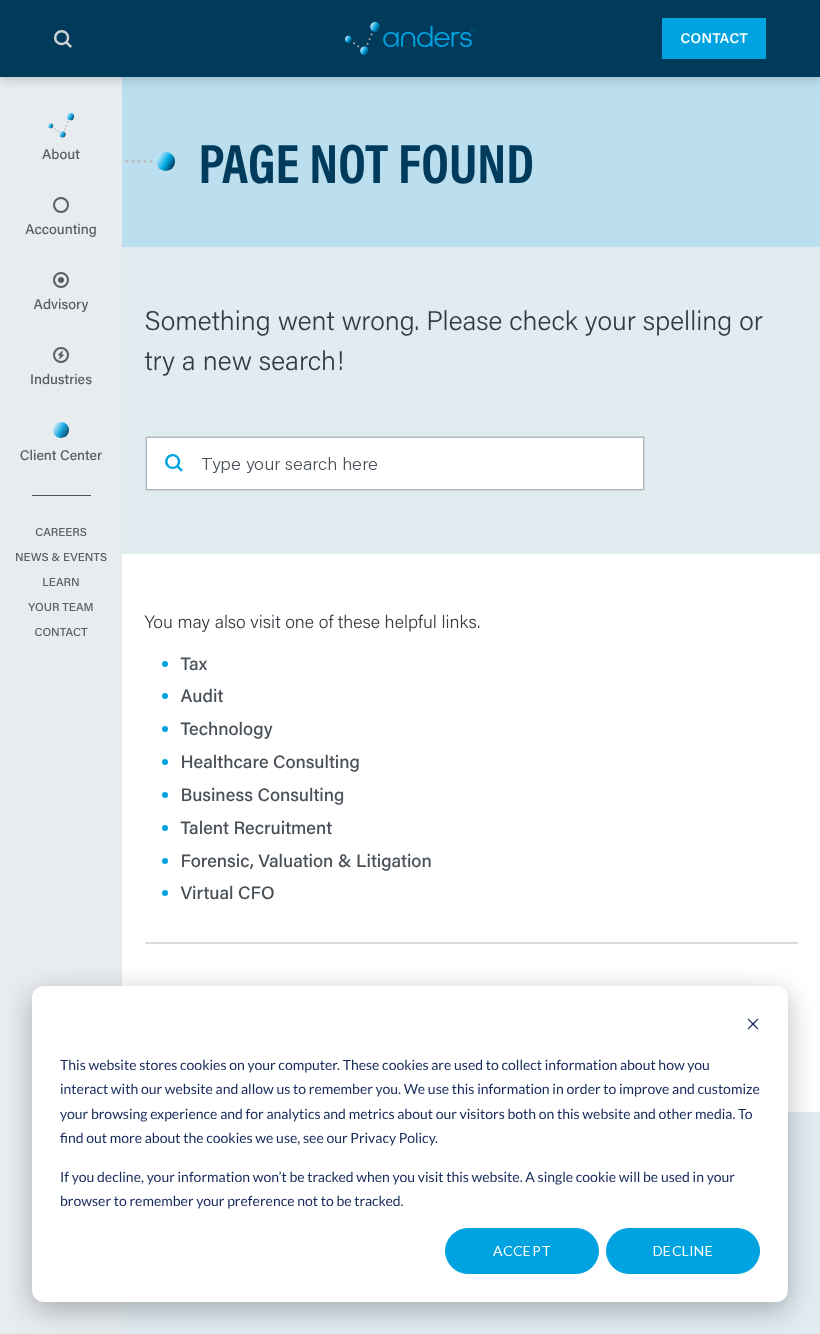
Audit (202, 695)
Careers (61, 533)
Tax (194, 663)
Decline (683, 1250)
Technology (227, 728)
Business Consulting (263, 794)
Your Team (60, 608)
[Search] (63, 39)
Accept (522, 1250)
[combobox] (395, 463)
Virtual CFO (228, 892)
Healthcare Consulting (271, 761)
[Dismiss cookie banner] (753, 1026)
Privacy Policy (392, 1137)
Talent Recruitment (257, 827)
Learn (60, 583)
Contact (714, 38)
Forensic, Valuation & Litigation (306, 860)
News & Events (61, 558)
